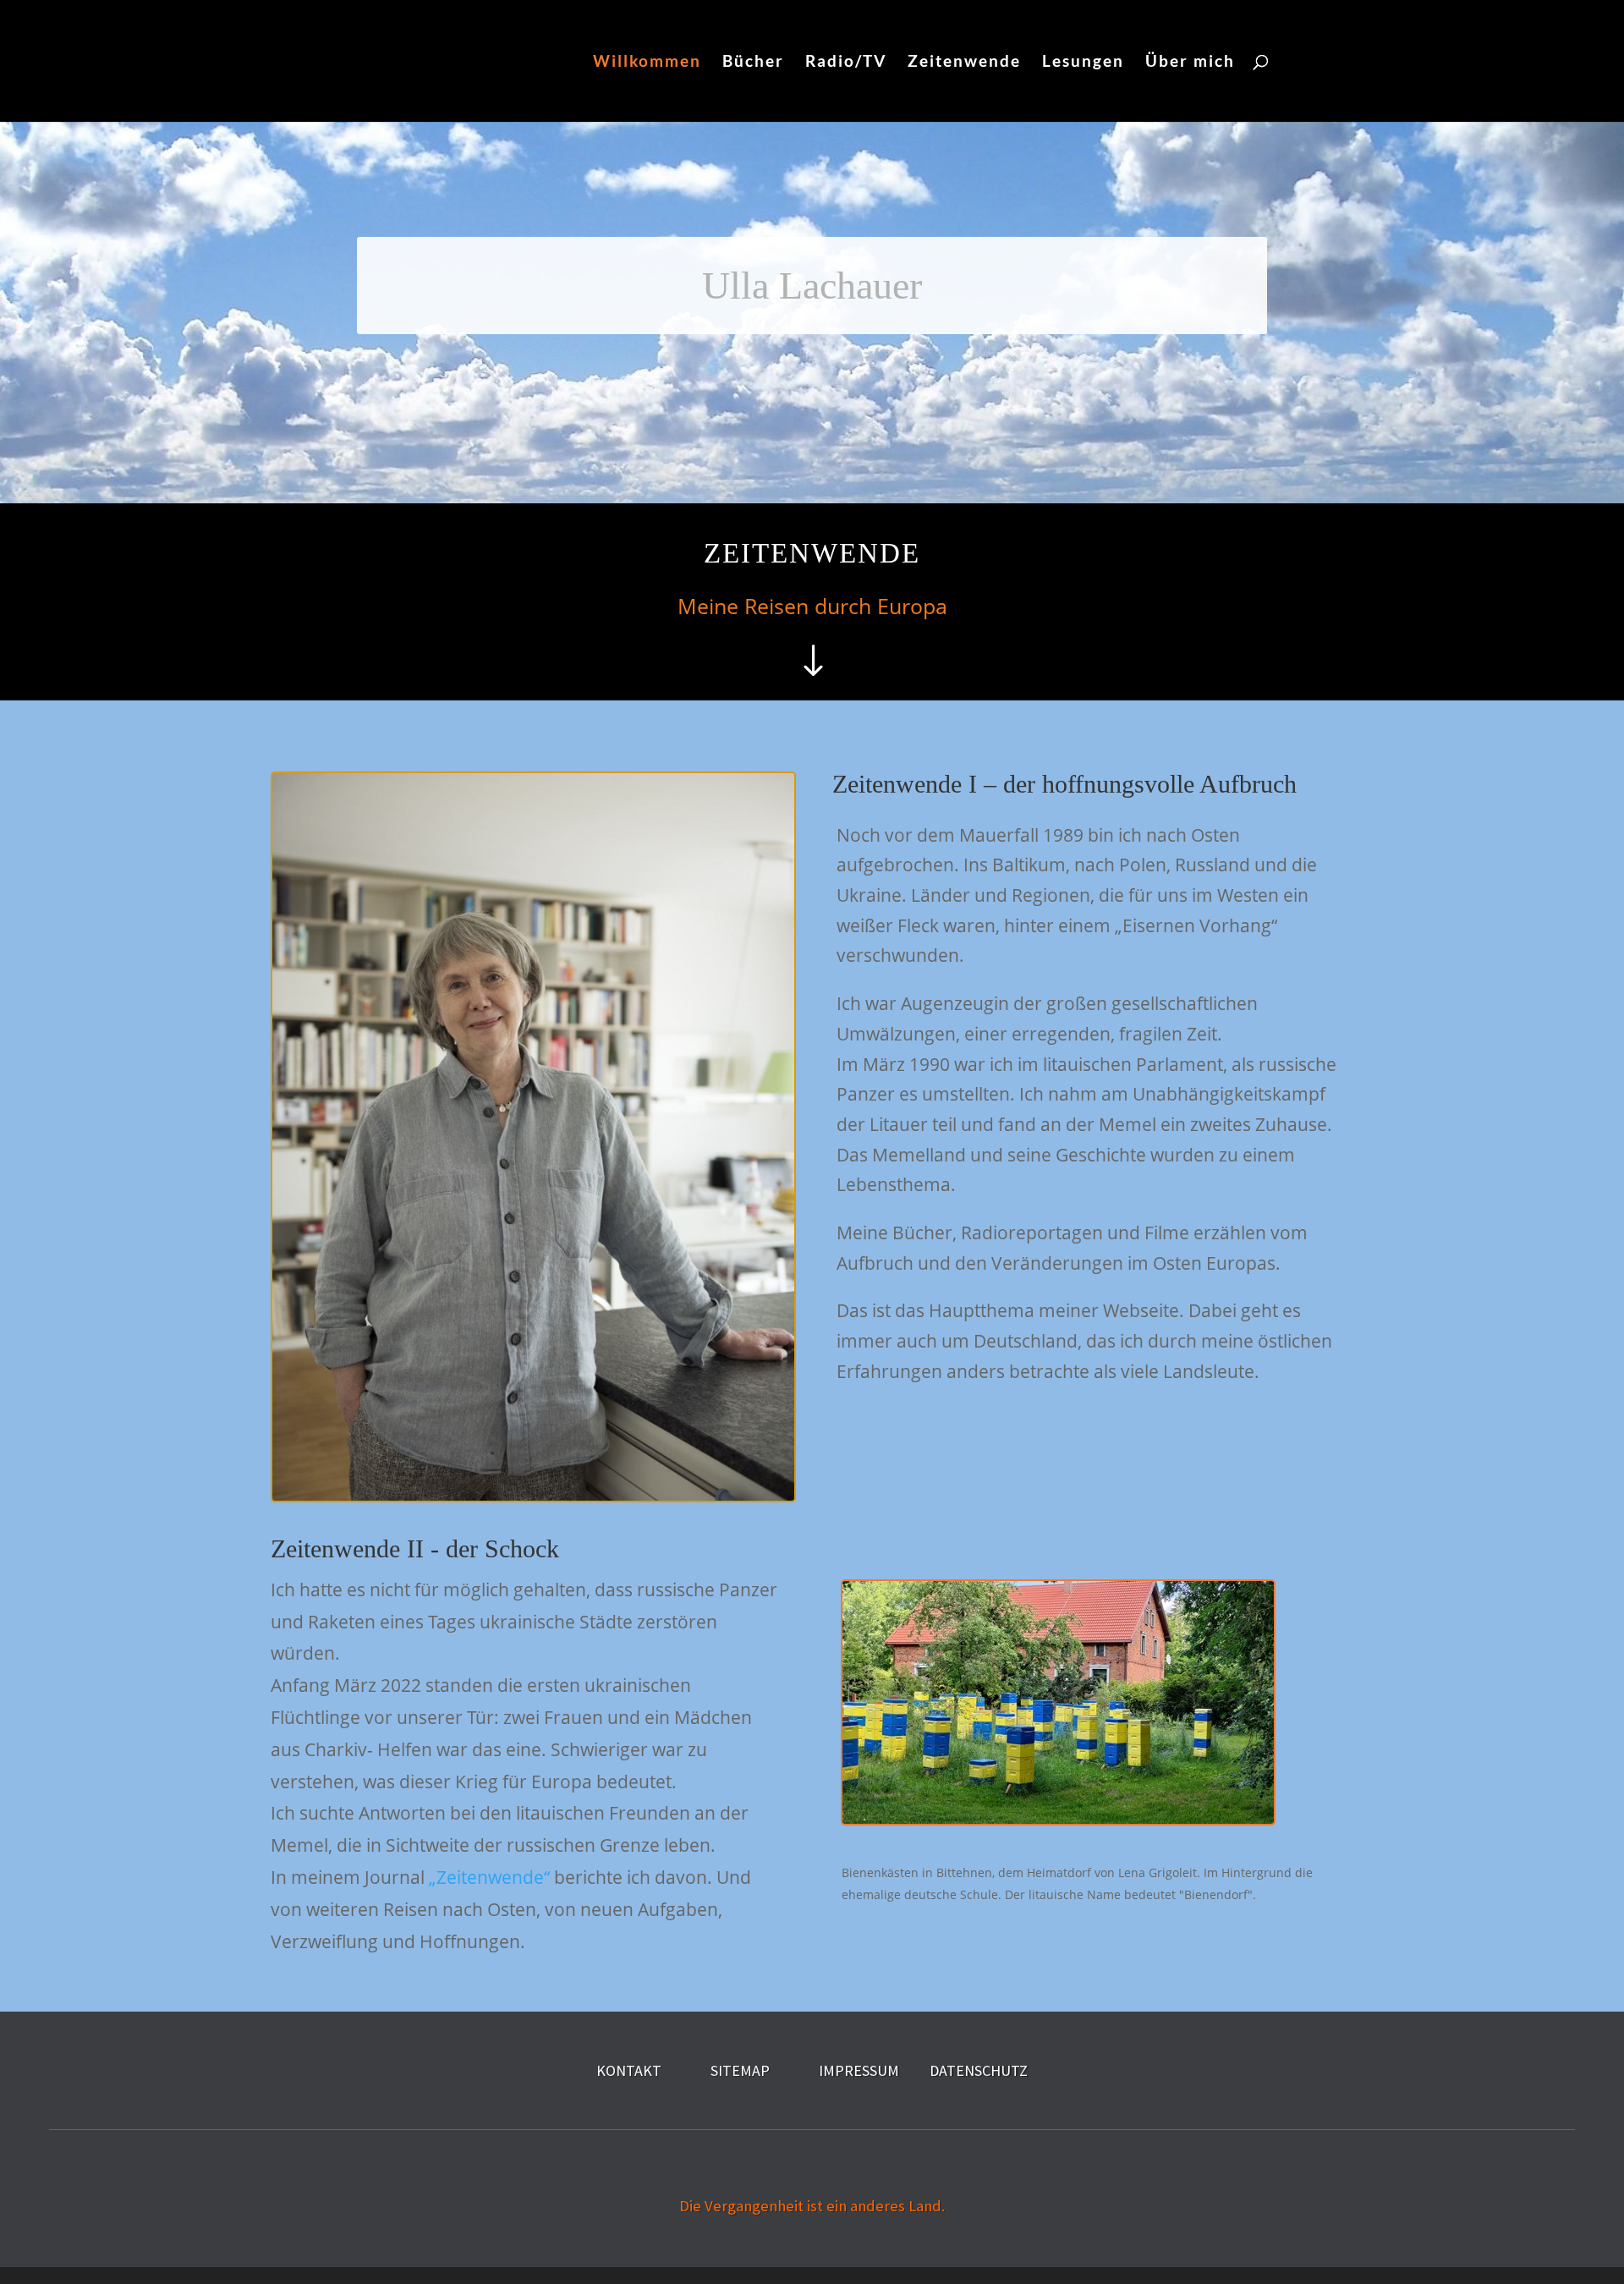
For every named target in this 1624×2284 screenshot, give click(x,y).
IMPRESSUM (859, 2070)
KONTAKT (629, 2070)
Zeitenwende (964, 63)
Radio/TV (846, 63)
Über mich (1190, 63)
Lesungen (1083, 63)
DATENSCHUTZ (979, 2070)
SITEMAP (740, 2070)
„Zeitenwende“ (489, 1877)
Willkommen (647, 63)
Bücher (753, 63)
